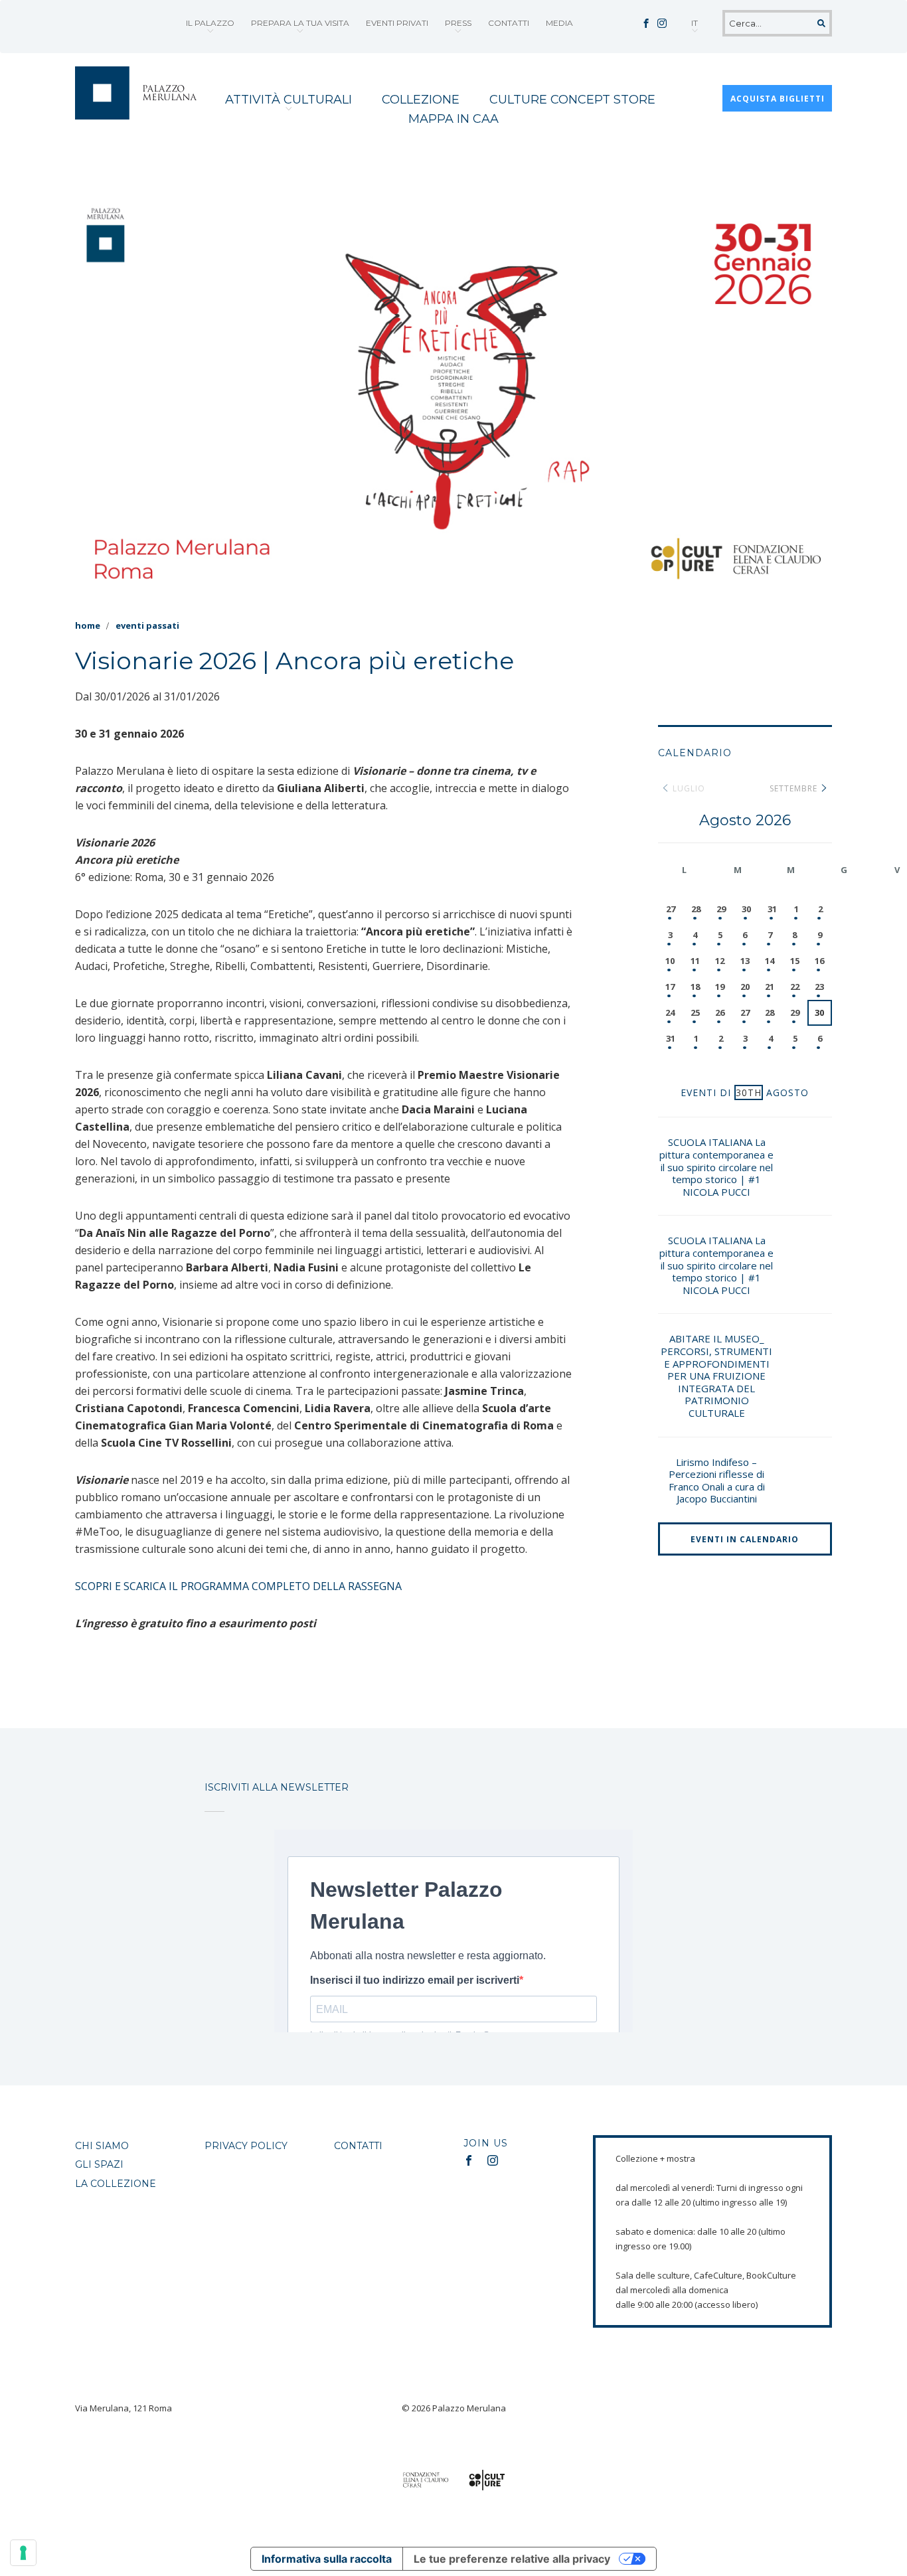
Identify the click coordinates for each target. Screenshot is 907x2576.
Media (559, 23)
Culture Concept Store (572, 100)
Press (458, 23)
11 (695, 961)
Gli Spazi (99, 2164)
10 (670, 961)
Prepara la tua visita (300, 23)
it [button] (695, 23)
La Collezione (116, 2184)
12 (720, 961)
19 (720, 987)
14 (770, 961)
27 (671, 909)
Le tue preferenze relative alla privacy (512, 2559)
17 (670, 987)
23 (819, 987)
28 (696, 909)
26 (720, 1012)
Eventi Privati (397, 23)
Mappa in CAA (453, 119)
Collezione (421, 100)
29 (721, 909)
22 (795, 987)
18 (695, 987)
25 (695, 1012)
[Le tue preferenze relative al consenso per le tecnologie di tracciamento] (23, 2553)
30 (746, 909)
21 (770, 987)
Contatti (509, 23)
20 (745, 987)
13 (745, 961)
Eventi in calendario (745, 1539)
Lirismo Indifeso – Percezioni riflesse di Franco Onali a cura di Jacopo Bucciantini (717, 1481)
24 (670, 1012)
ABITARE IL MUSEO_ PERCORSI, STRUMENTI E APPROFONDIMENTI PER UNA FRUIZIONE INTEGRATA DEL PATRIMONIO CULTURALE (716, 1376)
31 (772, 909)
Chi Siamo (102, 2146)
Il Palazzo (210, 23)
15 (795, 961)
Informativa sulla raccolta (327, 2559)
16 (819, 961)
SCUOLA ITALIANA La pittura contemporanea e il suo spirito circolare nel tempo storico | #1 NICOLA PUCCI (716, 1167)
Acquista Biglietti (778, 99)
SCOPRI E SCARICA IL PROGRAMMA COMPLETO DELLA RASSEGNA (240, 1586)
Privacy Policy (246, 2146)
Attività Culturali (289, 100)
